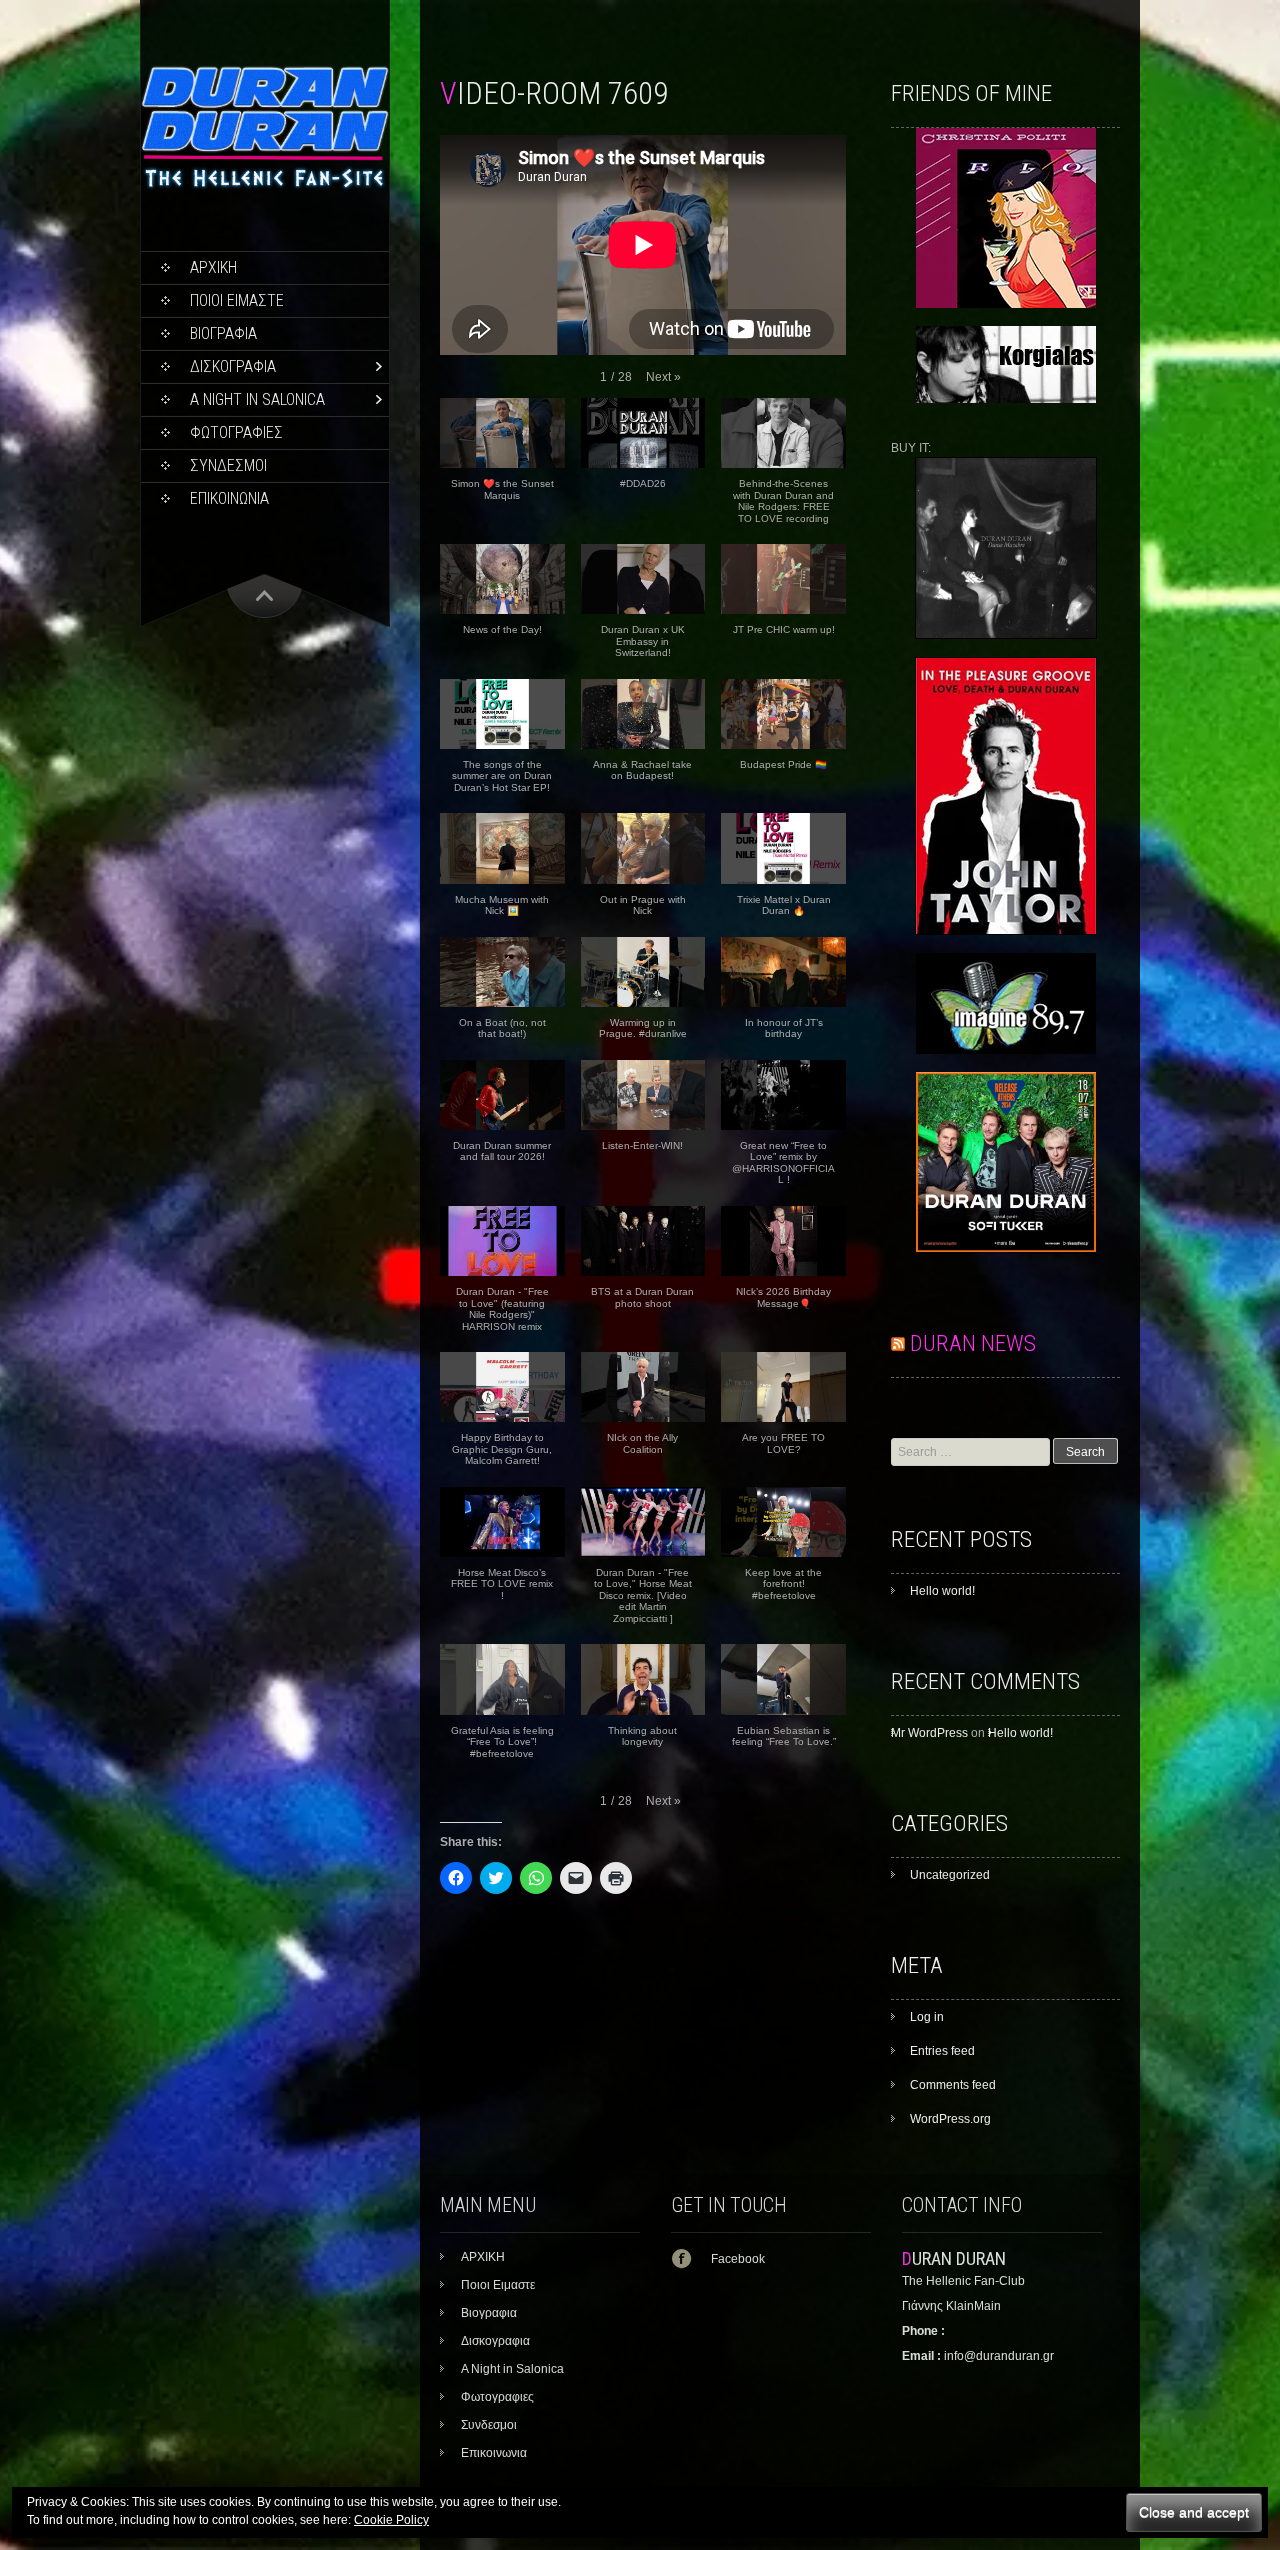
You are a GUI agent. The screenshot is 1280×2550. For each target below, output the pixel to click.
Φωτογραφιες (236, 432)
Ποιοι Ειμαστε (237, 300)
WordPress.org (950, 2119)
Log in (927, 2017)
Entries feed (942, 2051)
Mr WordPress (929, 1733)
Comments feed (953, 2085)
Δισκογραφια (233, 366)
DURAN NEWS (973, 1343)
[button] (663, 377)
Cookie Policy (391, 2520)
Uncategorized (950, 1875)
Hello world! (942, 1591)
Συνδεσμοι (228, 465)
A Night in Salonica (257, 399)
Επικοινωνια (229, 498)
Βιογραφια (223, 333)
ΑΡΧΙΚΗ (213, 267)
